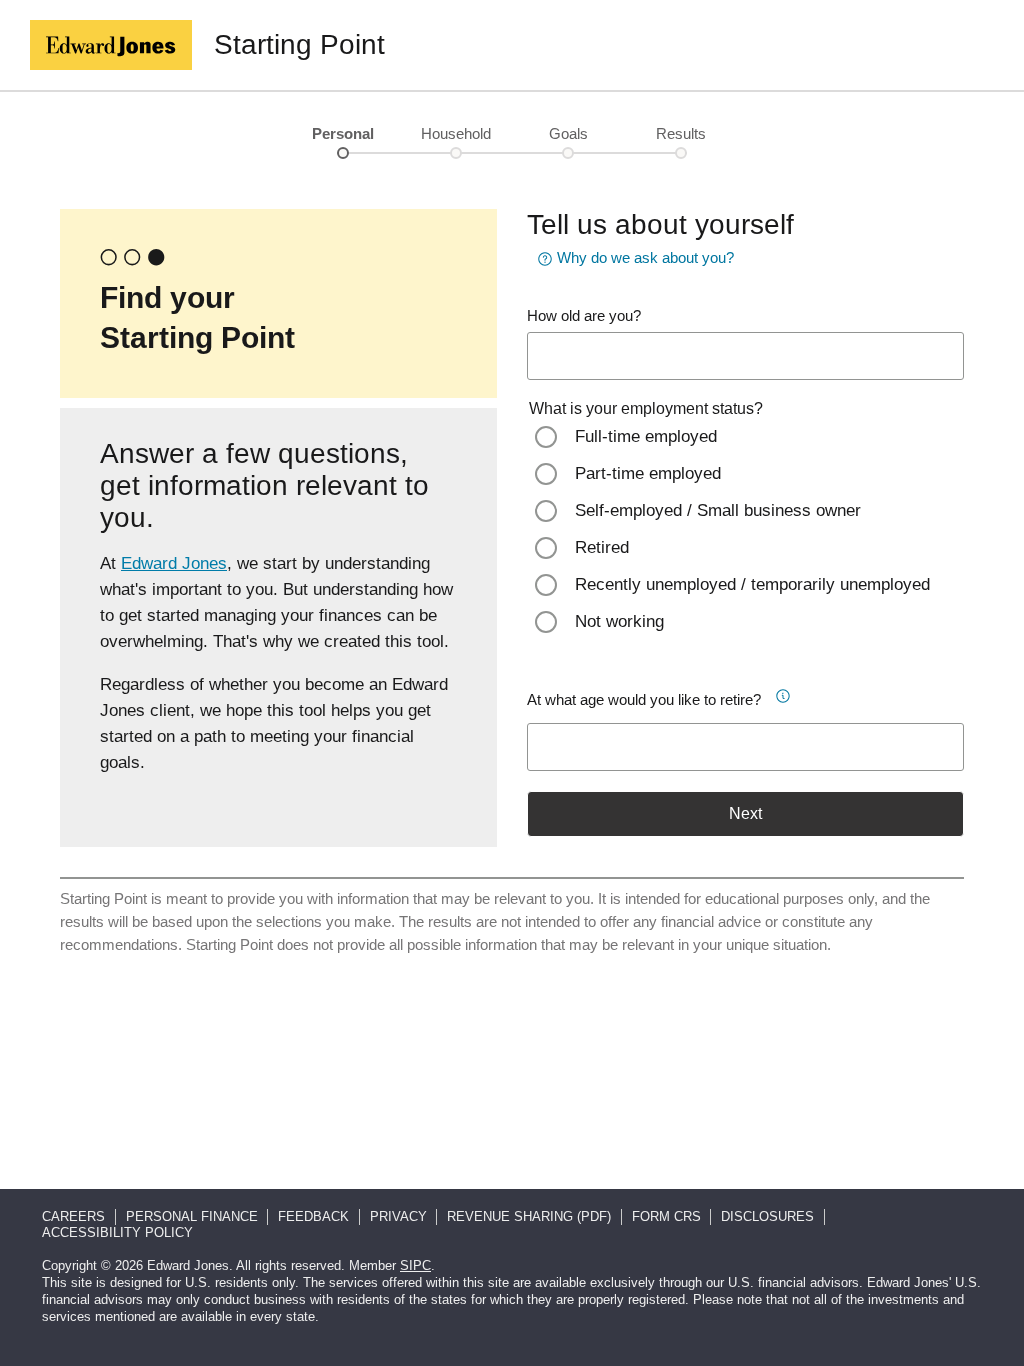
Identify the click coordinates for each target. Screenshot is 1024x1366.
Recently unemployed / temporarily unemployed (752, 584)
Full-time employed (646, 436)
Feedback (313, 1216)
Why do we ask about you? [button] (645, 257)
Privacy (398, 1216)
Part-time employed (648, 473)
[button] (789, 693)
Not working (619, 621)
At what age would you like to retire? (644, 699)
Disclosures (767, 1216)
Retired (602, 547)
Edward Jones (174, 563)
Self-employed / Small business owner (718, 510)
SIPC (415, 1265)
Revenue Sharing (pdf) (529, 1216)
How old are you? (584, 315)
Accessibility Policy (117, 1232)
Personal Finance (192, 1216)
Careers (73, 1216)
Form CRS (666, 1216)
